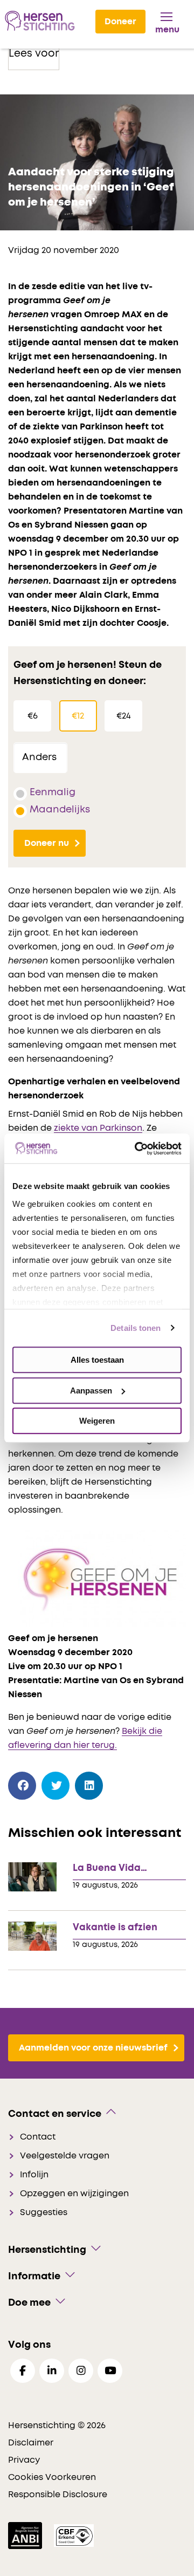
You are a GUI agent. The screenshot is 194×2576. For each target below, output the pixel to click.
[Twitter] (56, 1786)
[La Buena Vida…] (32, 1877)
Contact (38, 2137)
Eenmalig (53, 792)
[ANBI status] (26, 2535)
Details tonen (136, 1328)
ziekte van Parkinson (98, 1128)
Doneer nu (47, 843)
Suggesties (44, 2212)
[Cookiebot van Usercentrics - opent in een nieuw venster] (137, 1149)
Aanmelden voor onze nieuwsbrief (93, 2048)
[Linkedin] (52, 2371)
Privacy (24, 2460)
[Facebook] (22, 1786)
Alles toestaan (97, 1360)
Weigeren (97, 1421)
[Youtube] (110, 2371)
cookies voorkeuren (52, 2477)
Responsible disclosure (58, 2495)
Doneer (120, 22)
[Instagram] (81, 2371)
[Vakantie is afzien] (32, 1936)
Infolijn (34, 2175)
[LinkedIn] (89, 1786)
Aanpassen (91, 1391)
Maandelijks (60, 810)
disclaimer (31, 2443)
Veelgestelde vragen (65, 2156)
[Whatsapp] (123, 1783)
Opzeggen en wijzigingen (74, 2194)
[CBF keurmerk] (74, 2535)
